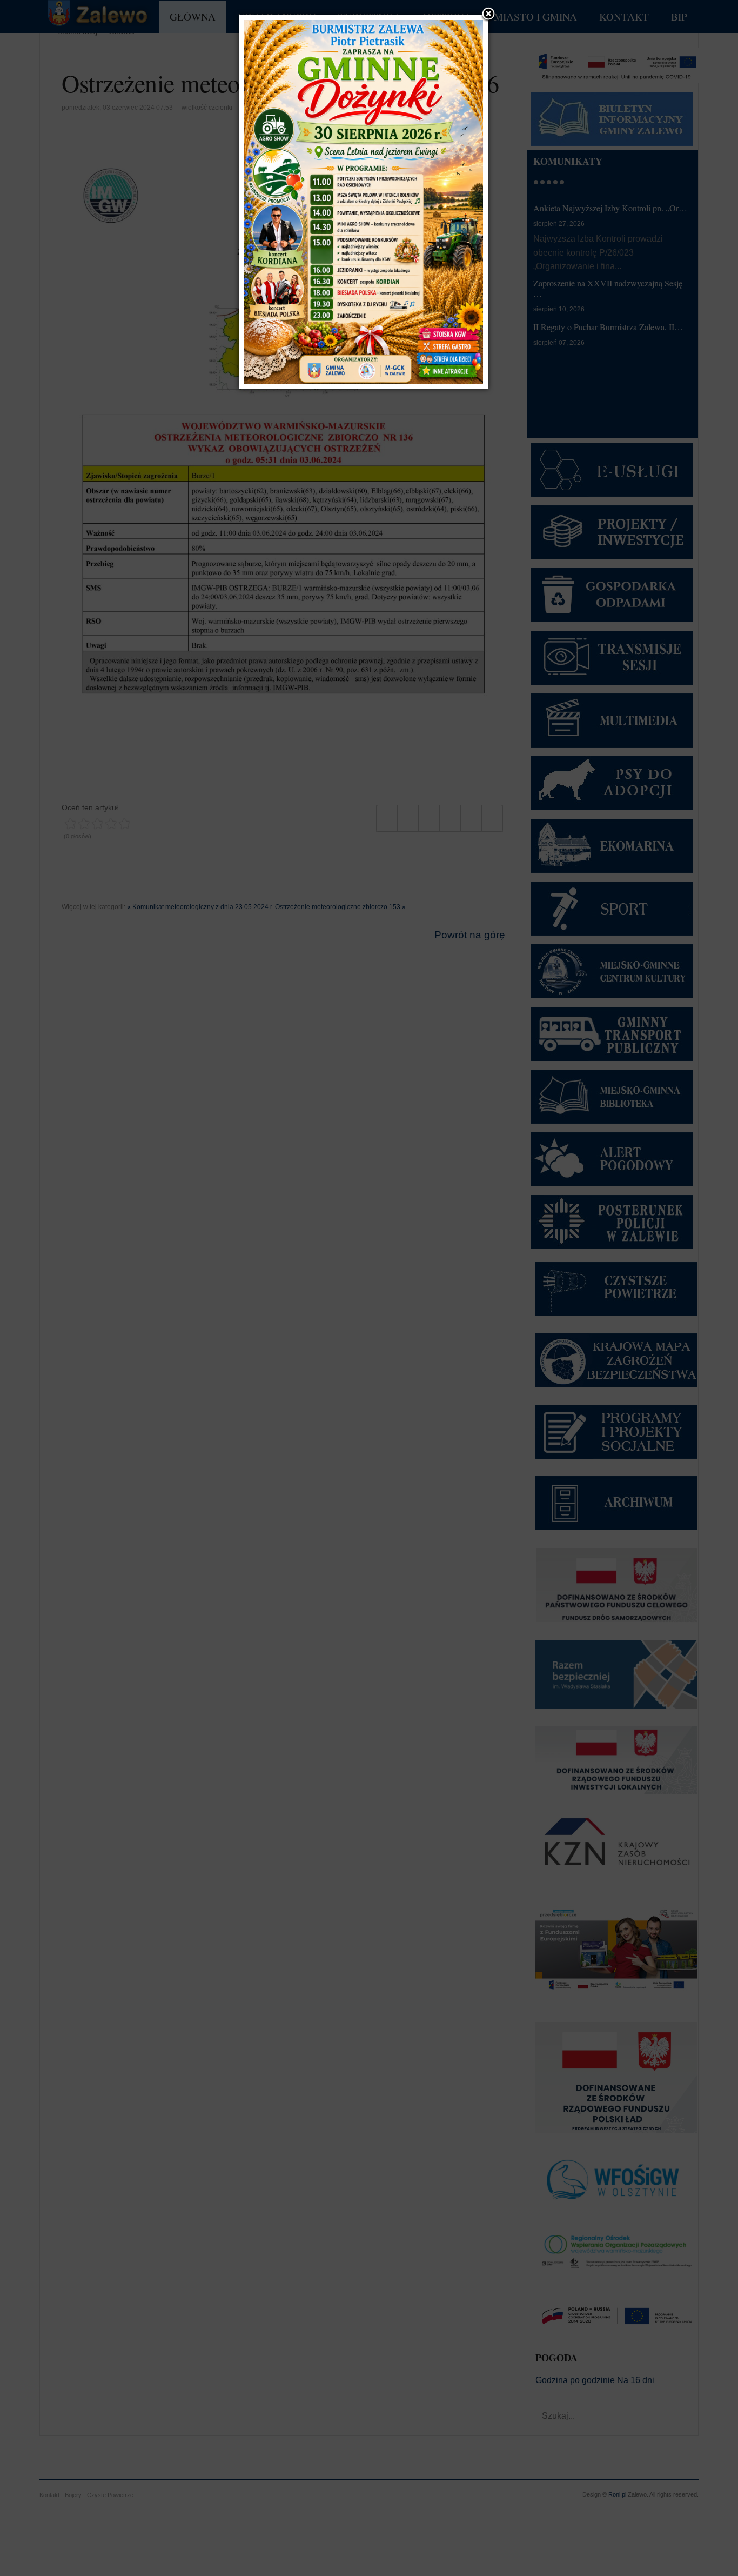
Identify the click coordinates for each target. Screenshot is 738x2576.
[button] (488, 15)
